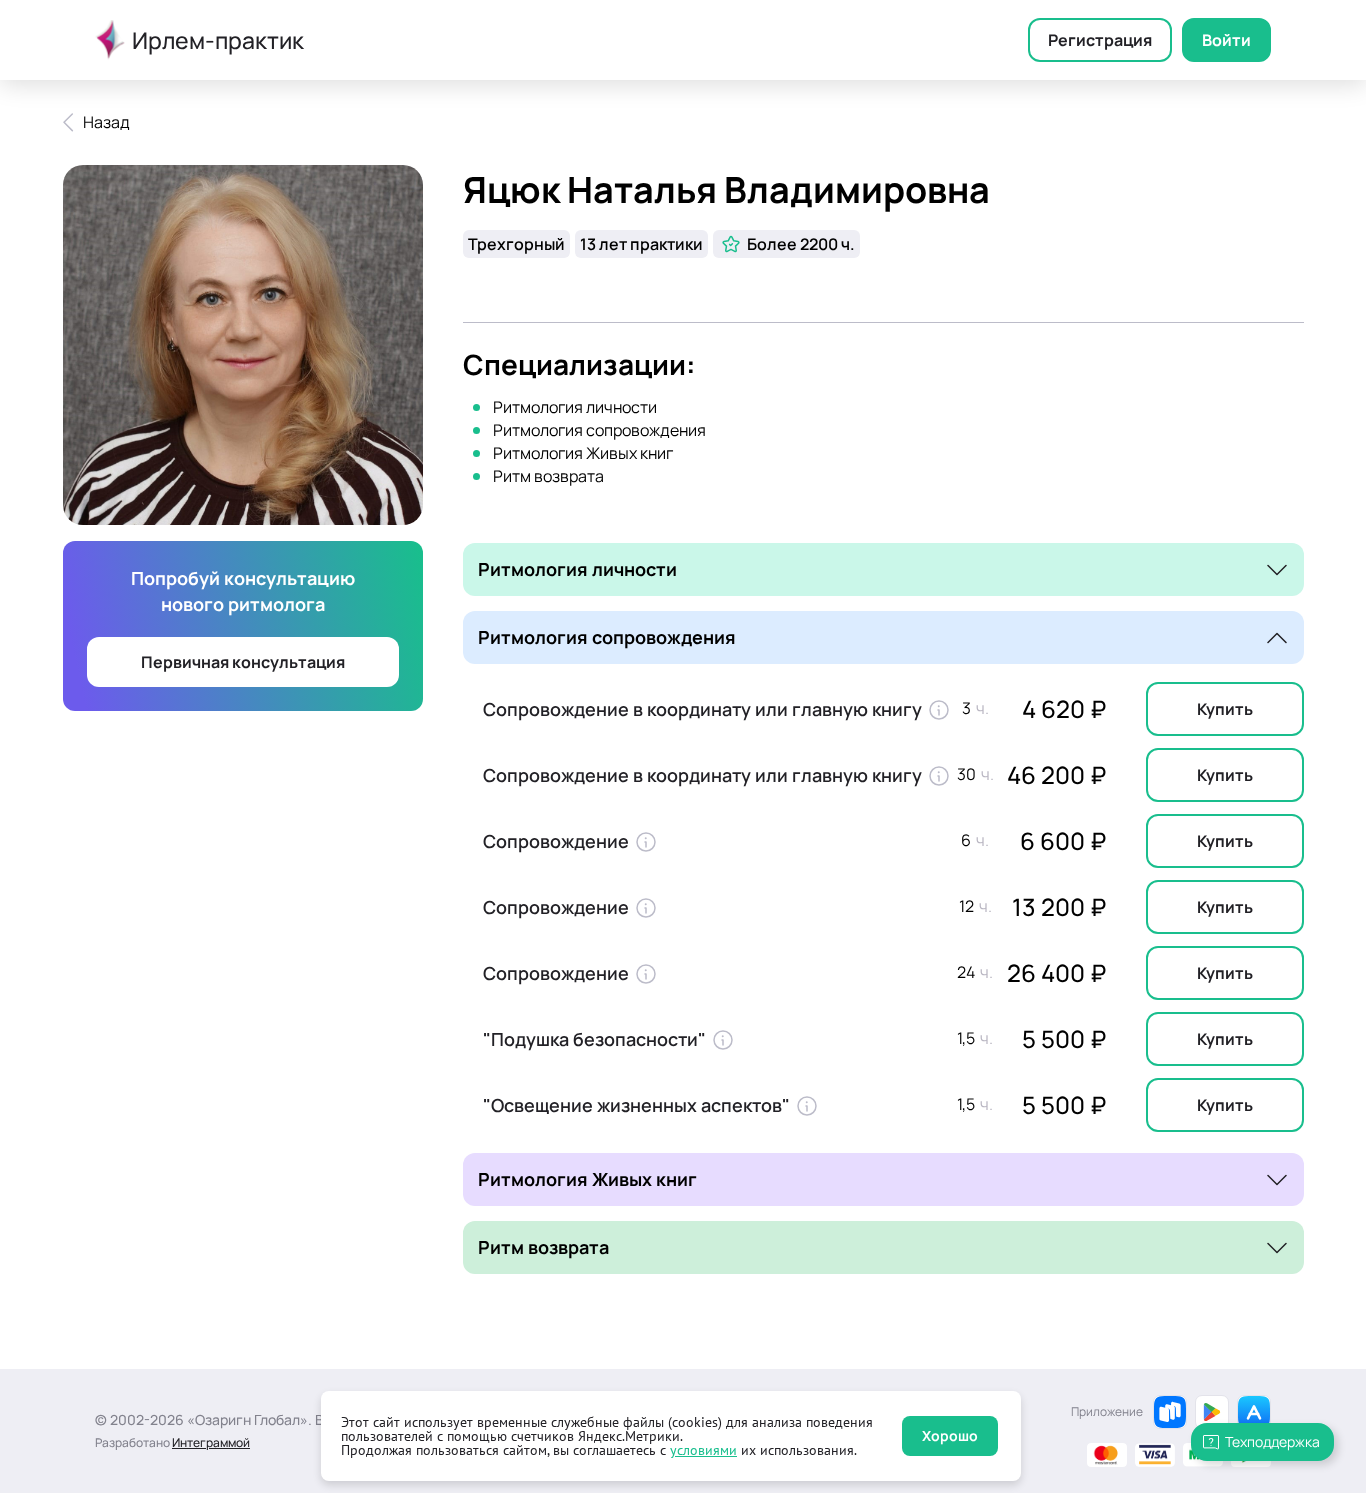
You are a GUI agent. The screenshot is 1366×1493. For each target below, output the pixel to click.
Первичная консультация (243, 662)
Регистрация (1100, 40)
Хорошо (950, 1435)
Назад (106, 122)
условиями (703, 1450)
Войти (1226, 40)
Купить (1225, 709)
